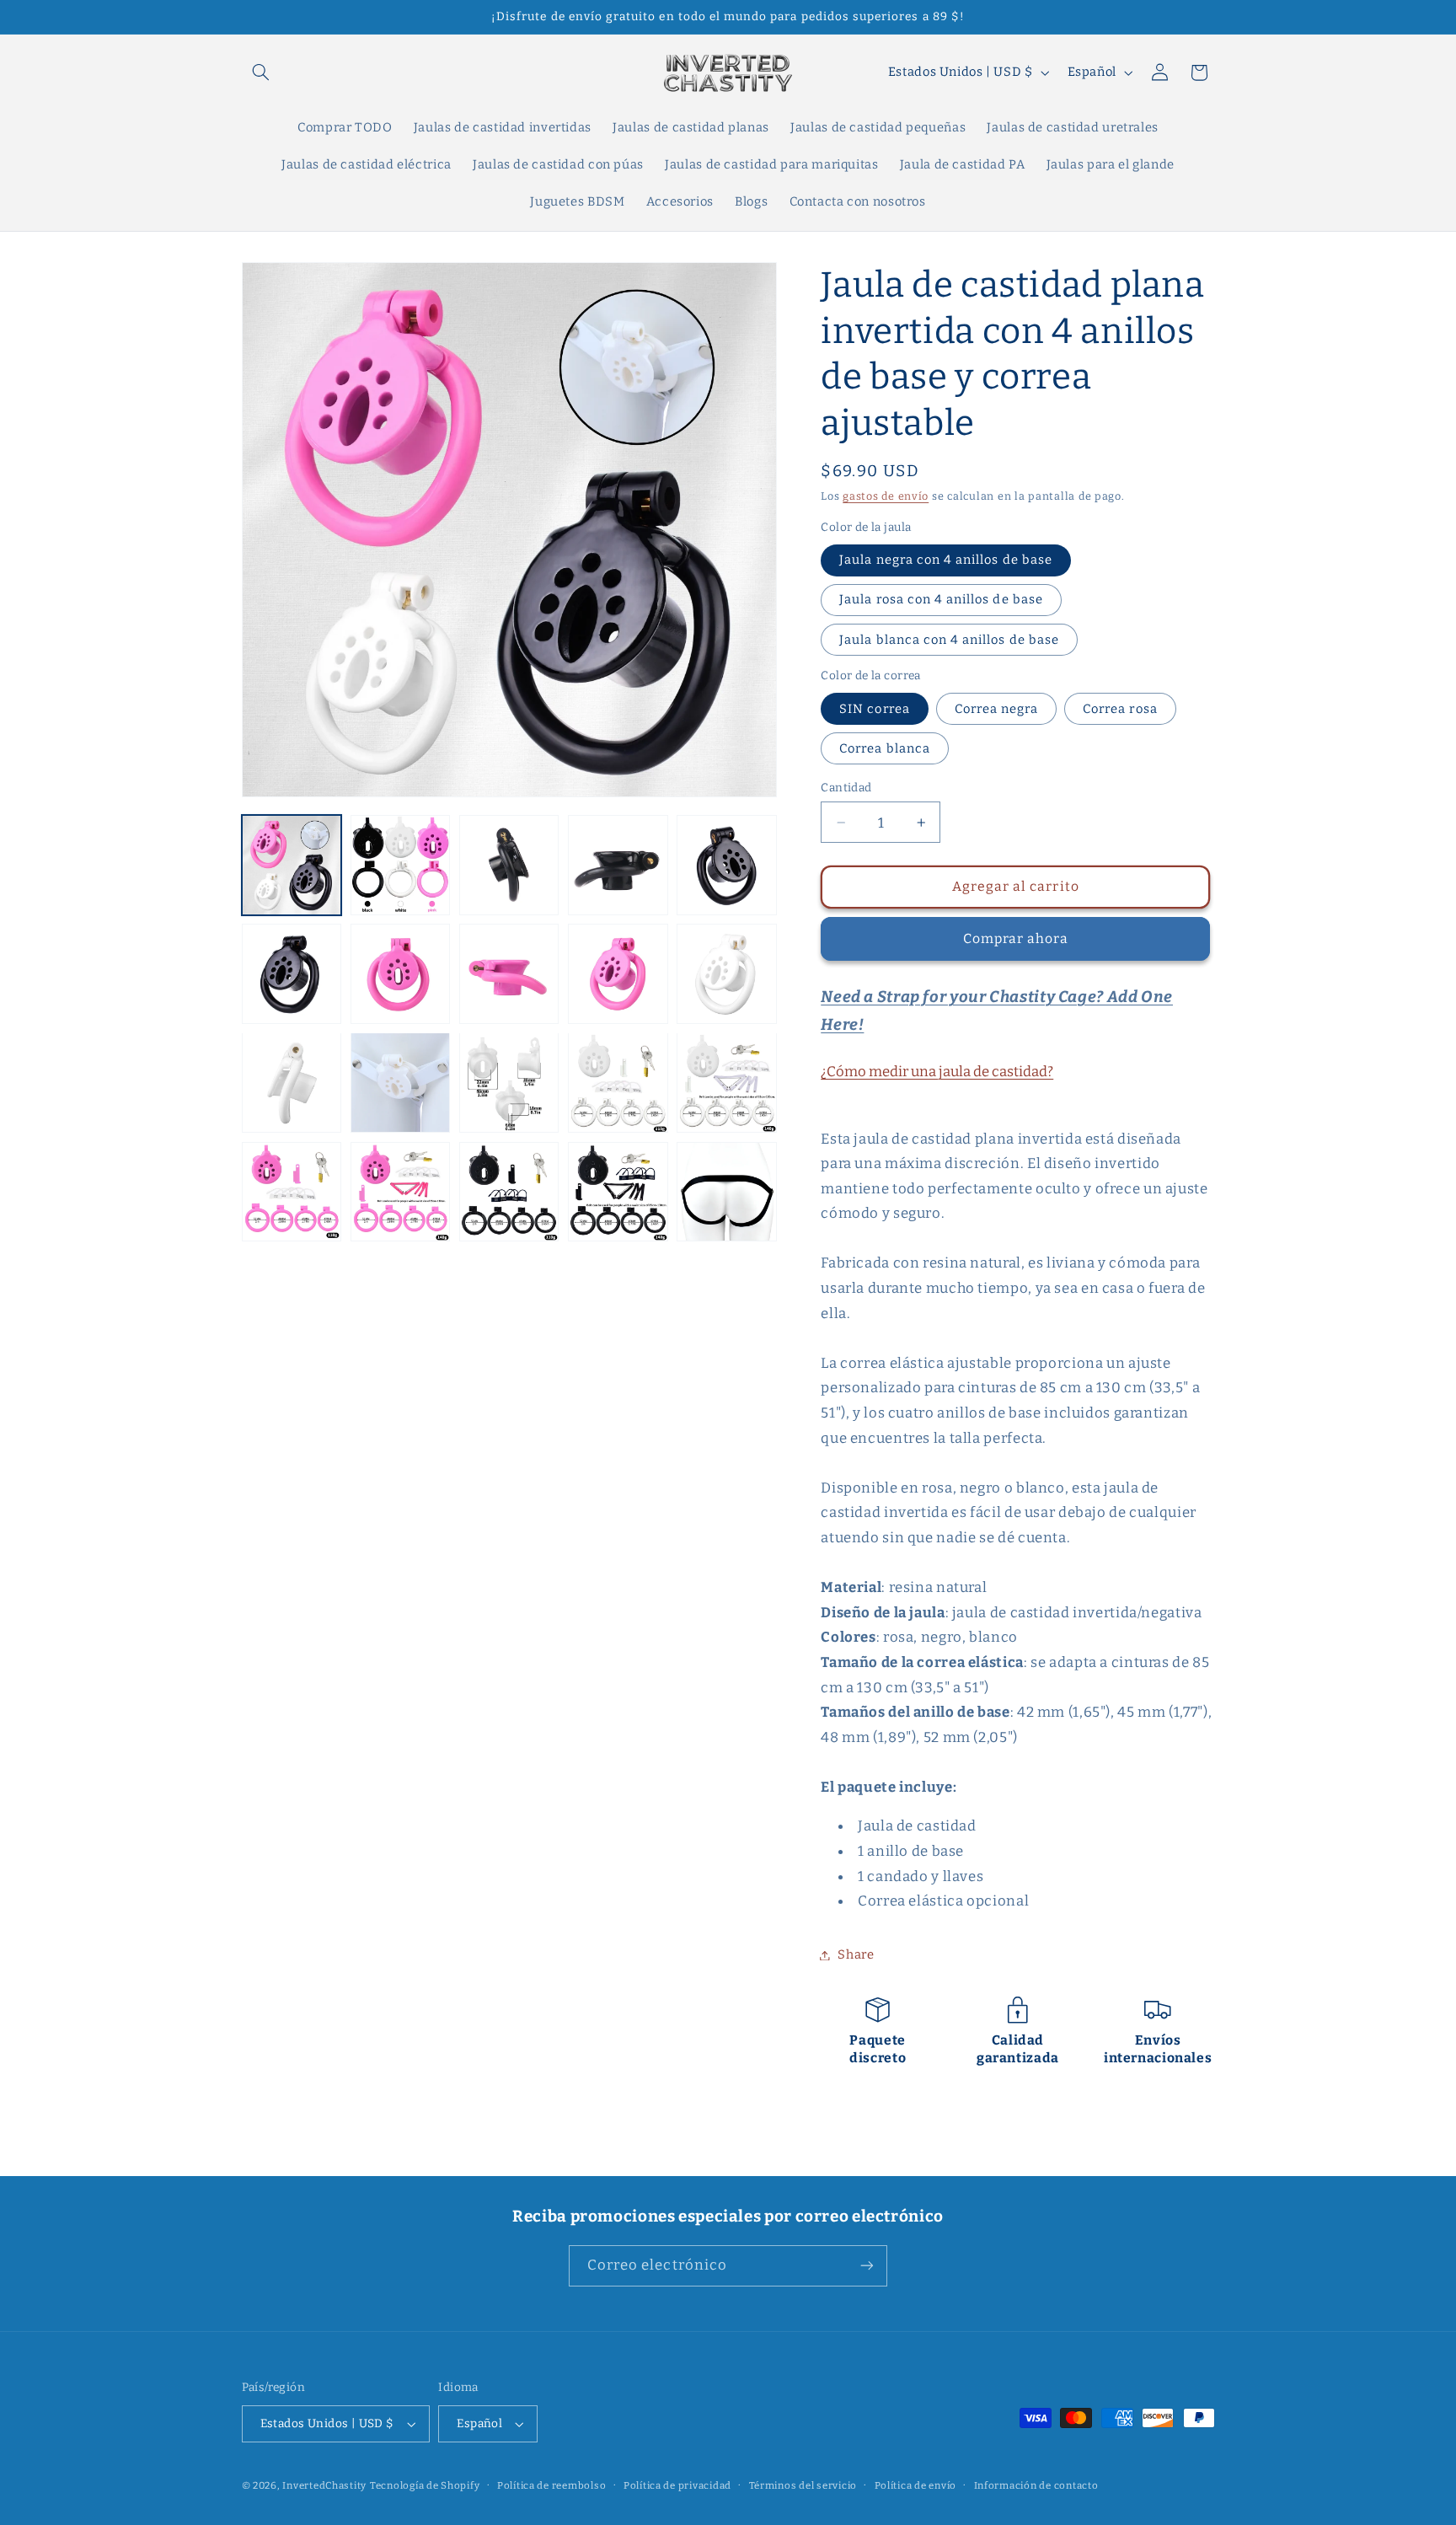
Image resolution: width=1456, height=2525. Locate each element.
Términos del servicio (803, 2485)
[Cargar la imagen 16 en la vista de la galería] (292, 1192)
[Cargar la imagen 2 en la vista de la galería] (401, 865)
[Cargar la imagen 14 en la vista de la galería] (618, 1083)
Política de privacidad (677, 2485)
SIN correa (875, 708)
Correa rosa (1120, 708)
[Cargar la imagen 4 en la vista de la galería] (618, 865)
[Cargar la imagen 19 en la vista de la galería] (618, 1192)
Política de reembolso (551, 2485)
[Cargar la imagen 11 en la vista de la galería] (292, 1083)
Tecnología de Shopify (425, 2485)
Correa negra (997, 708)
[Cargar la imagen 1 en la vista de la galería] (292, 865)
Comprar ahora (1016, 938)
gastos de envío (886, 496)
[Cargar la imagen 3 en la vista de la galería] (509, 865)
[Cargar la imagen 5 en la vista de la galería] (727, 865)
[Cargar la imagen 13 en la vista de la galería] (509, 1083)
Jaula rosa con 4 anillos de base (941, 599)
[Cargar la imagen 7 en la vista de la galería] (401, 974)
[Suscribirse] (867, 2266)
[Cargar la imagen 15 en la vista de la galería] (727, 1083)
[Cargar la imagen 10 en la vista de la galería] (727, 974)
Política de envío (916, 2485)
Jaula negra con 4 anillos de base (946, 560)
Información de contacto (1036, 2485)
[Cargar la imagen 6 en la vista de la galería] (292, 974)
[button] (261, 72)
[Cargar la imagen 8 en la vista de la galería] (509, 974)
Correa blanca (885, 748)
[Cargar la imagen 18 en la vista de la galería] (509, 1192)
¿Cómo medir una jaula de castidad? (937, 1071)
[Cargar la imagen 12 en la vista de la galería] (401, 1083)
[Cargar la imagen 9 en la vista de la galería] (618, 974)
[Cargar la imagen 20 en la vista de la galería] (727, 1192)
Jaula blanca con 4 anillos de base (949, 639)
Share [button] (856, 1954)
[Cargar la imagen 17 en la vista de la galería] (401, 1192)
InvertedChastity (324, 2485)
